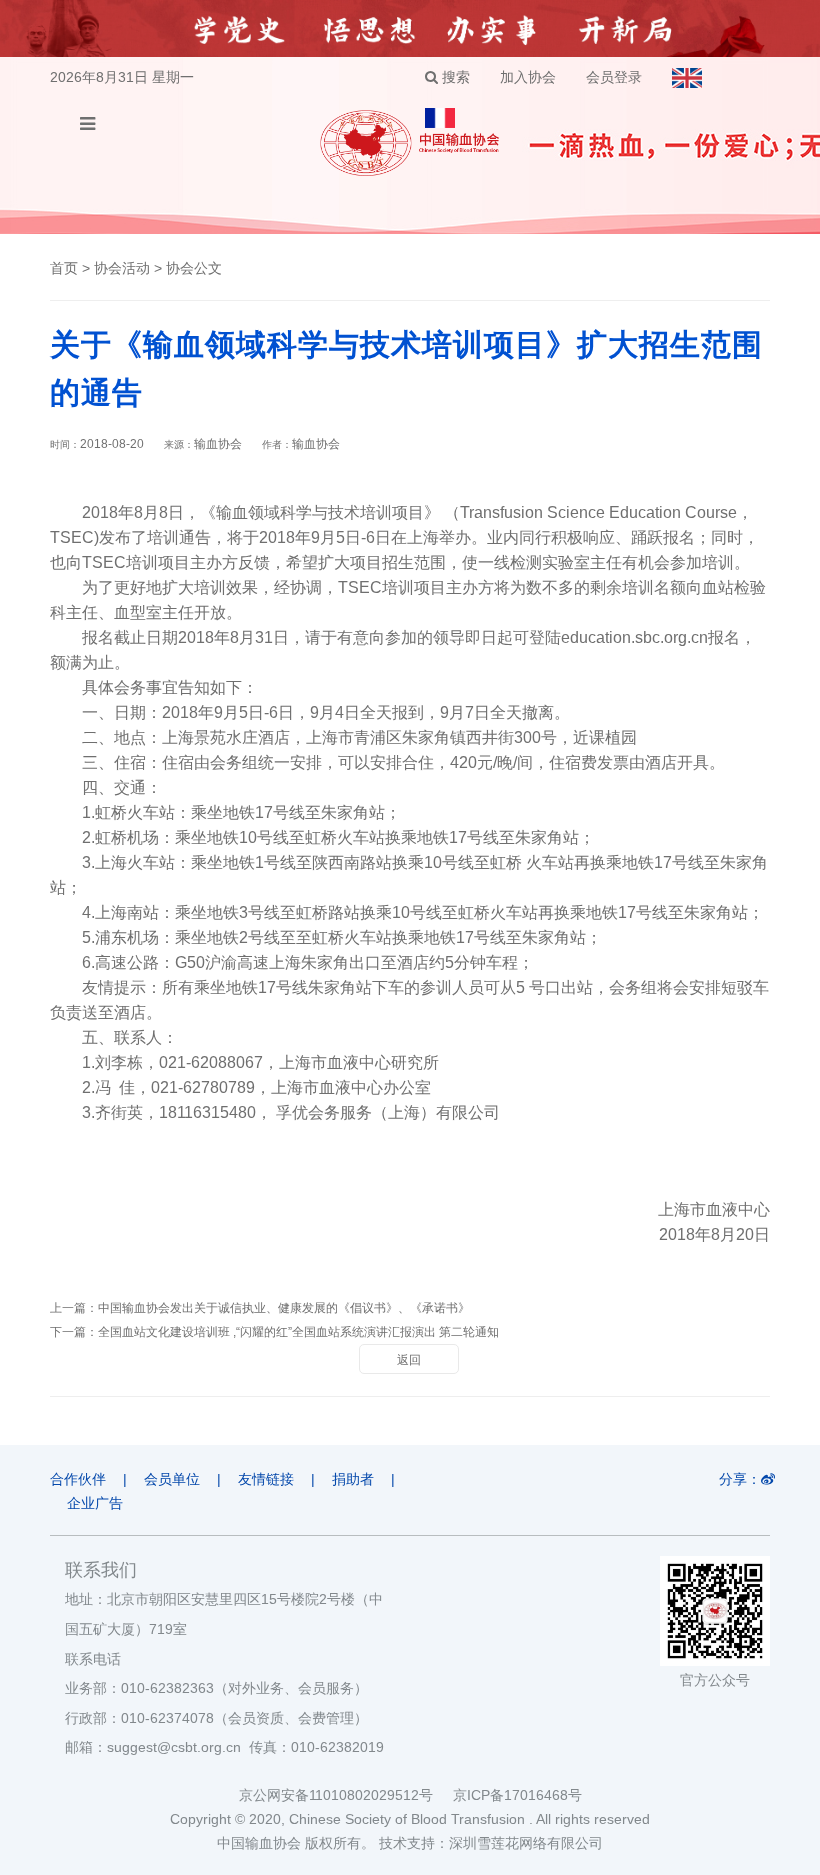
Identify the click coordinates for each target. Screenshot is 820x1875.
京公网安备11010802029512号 (346, 1795)
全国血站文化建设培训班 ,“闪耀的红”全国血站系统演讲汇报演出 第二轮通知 (298, 1332)
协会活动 (122, 268)
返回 (409, 1360)
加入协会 (528, 77)
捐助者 (353, 1479)
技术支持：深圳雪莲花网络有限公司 (491, 1843)
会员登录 (614, 77)
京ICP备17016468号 (517, 1795)
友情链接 (266, 1479)
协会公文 (194, 268)
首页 (64, 268)
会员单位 (172, 1479)
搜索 (454, 77)
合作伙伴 (78, 1479)
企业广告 (95, 1503)
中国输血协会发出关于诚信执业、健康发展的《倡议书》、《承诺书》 (284, 1308)
